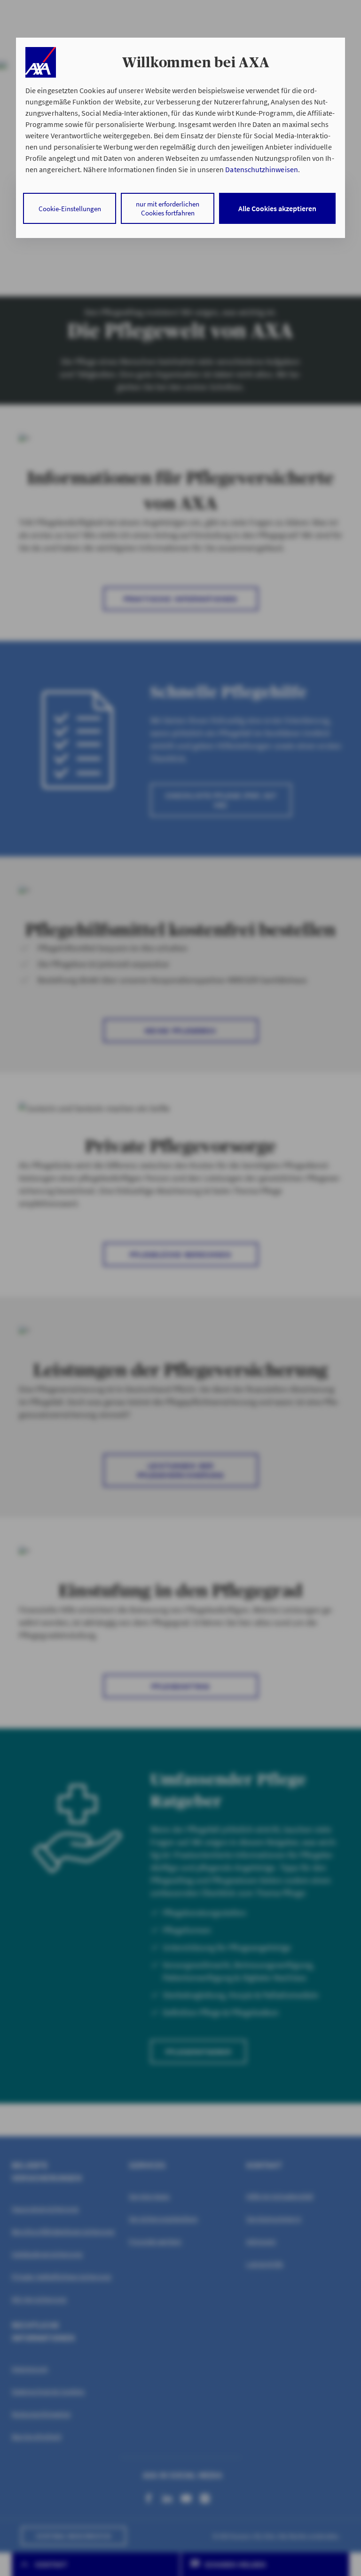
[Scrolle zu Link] (41, 62)
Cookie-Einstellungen (70, 209)
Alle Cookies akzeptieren (277, 208)
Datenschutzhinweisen (261, 169)
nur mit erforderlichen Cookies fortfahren (168, 208)
